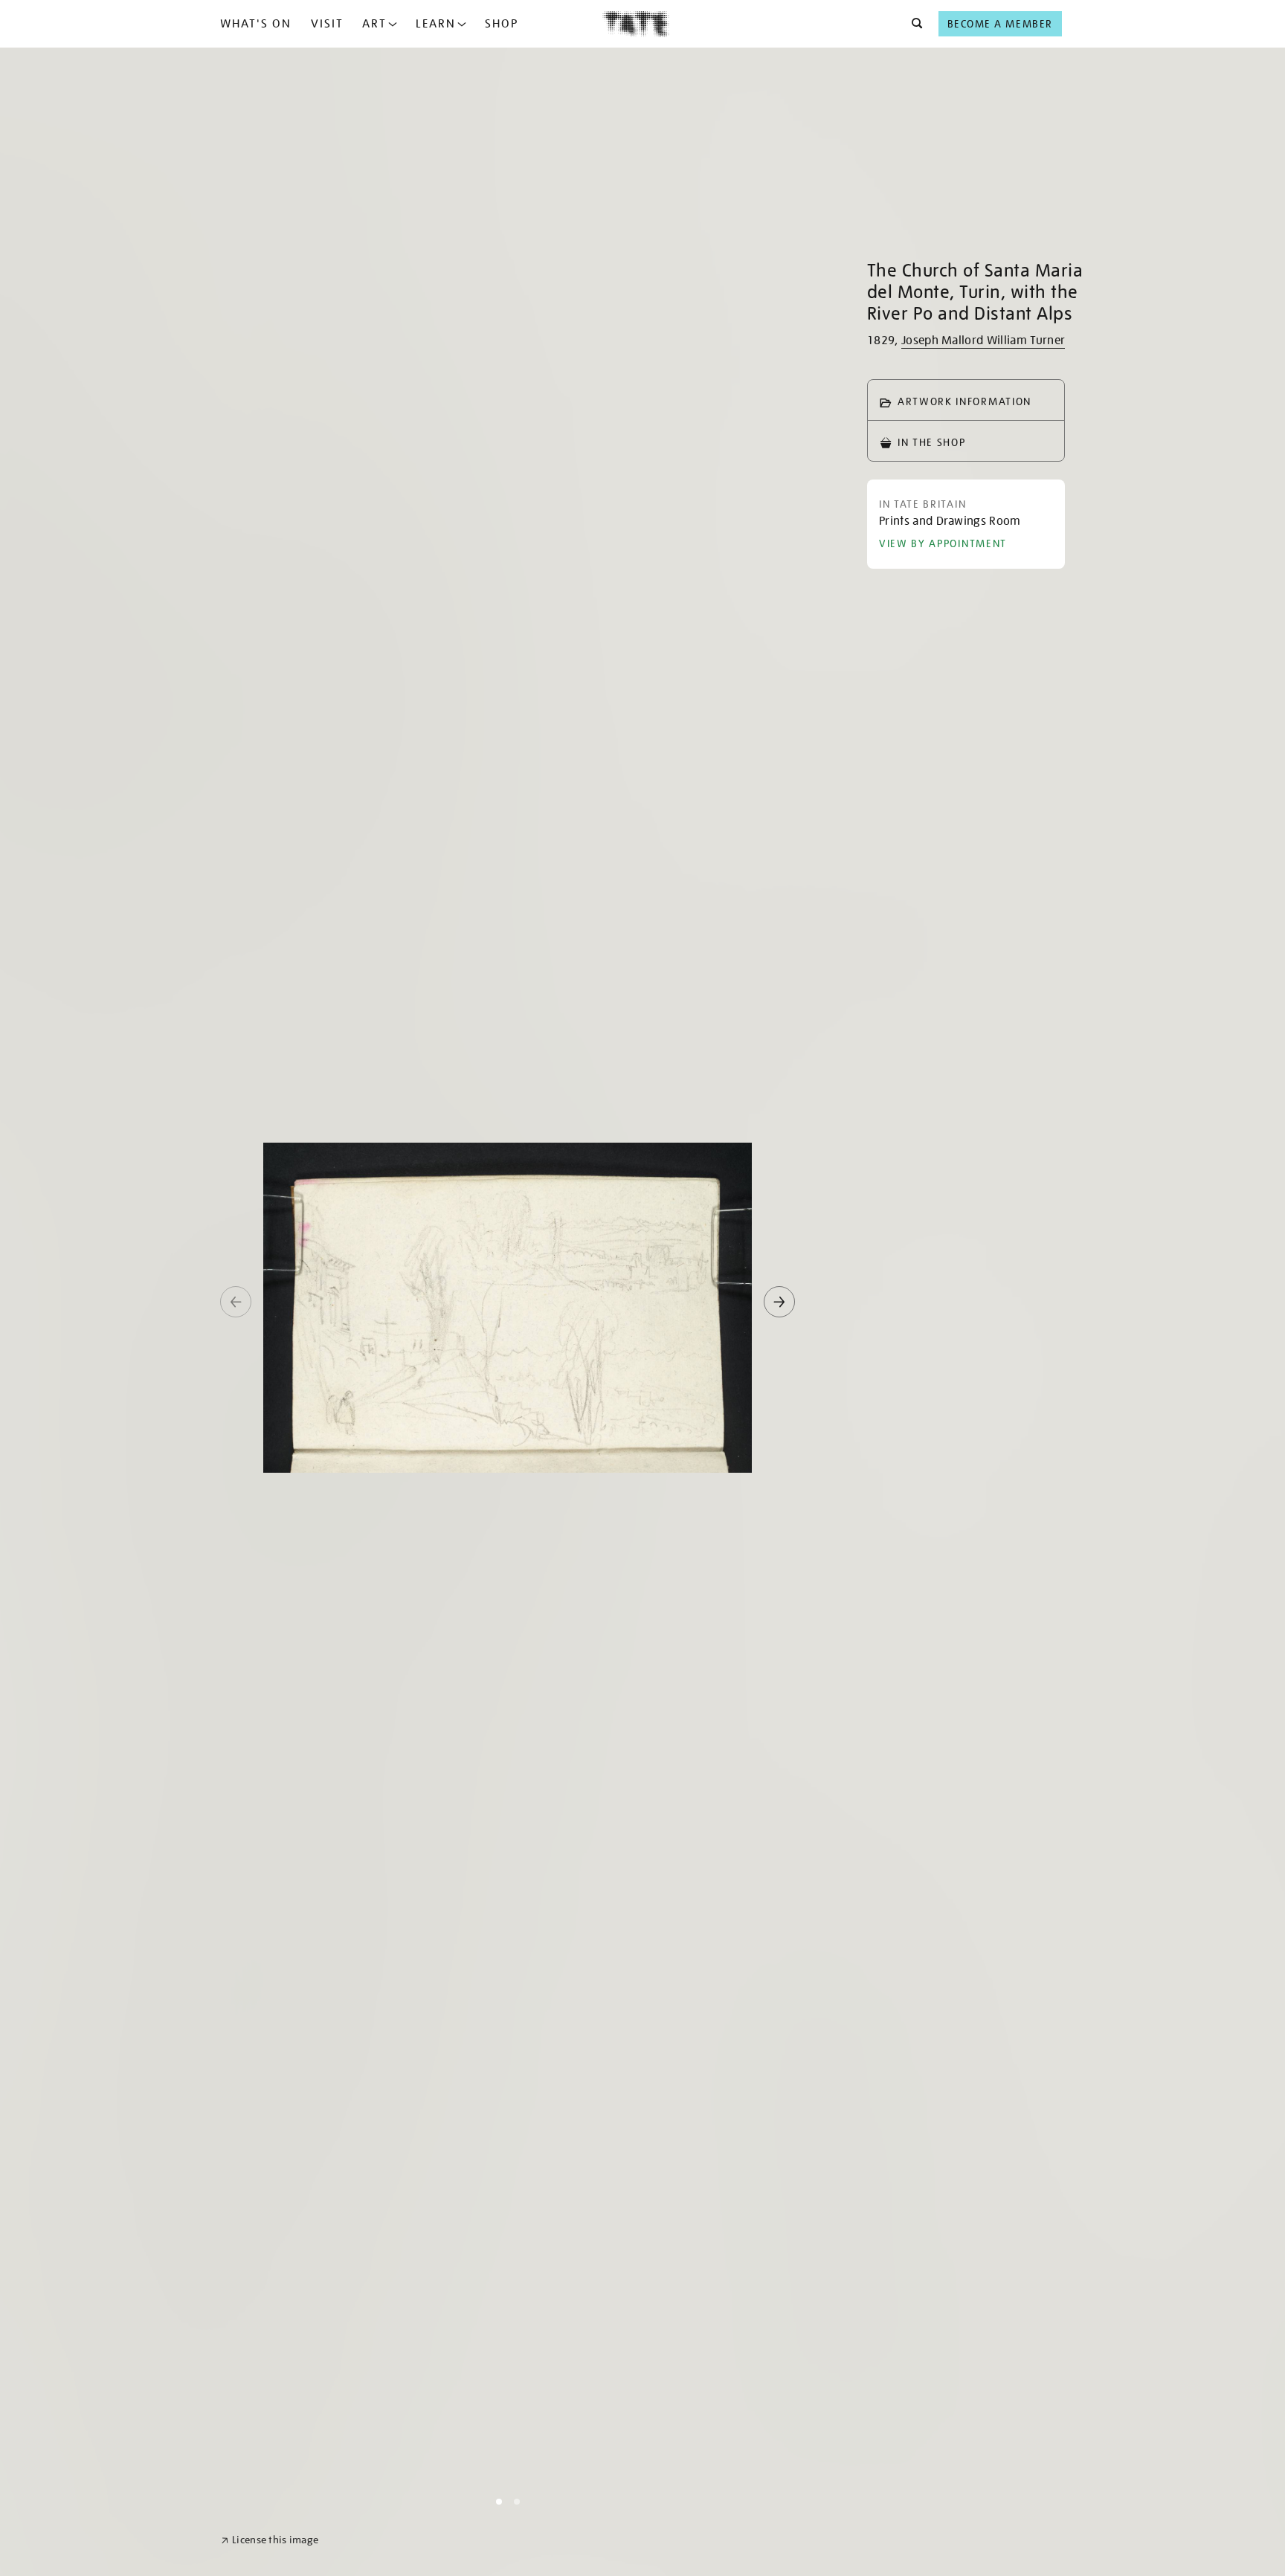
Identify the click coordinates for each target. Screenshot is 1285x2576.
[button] (913, 24)
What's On (256, 24)
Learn (436, 24)
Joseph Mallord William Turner (983, 340)
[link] (270, 2540)
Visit (327, 24)
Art (374, 24)
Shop (502, 24)
